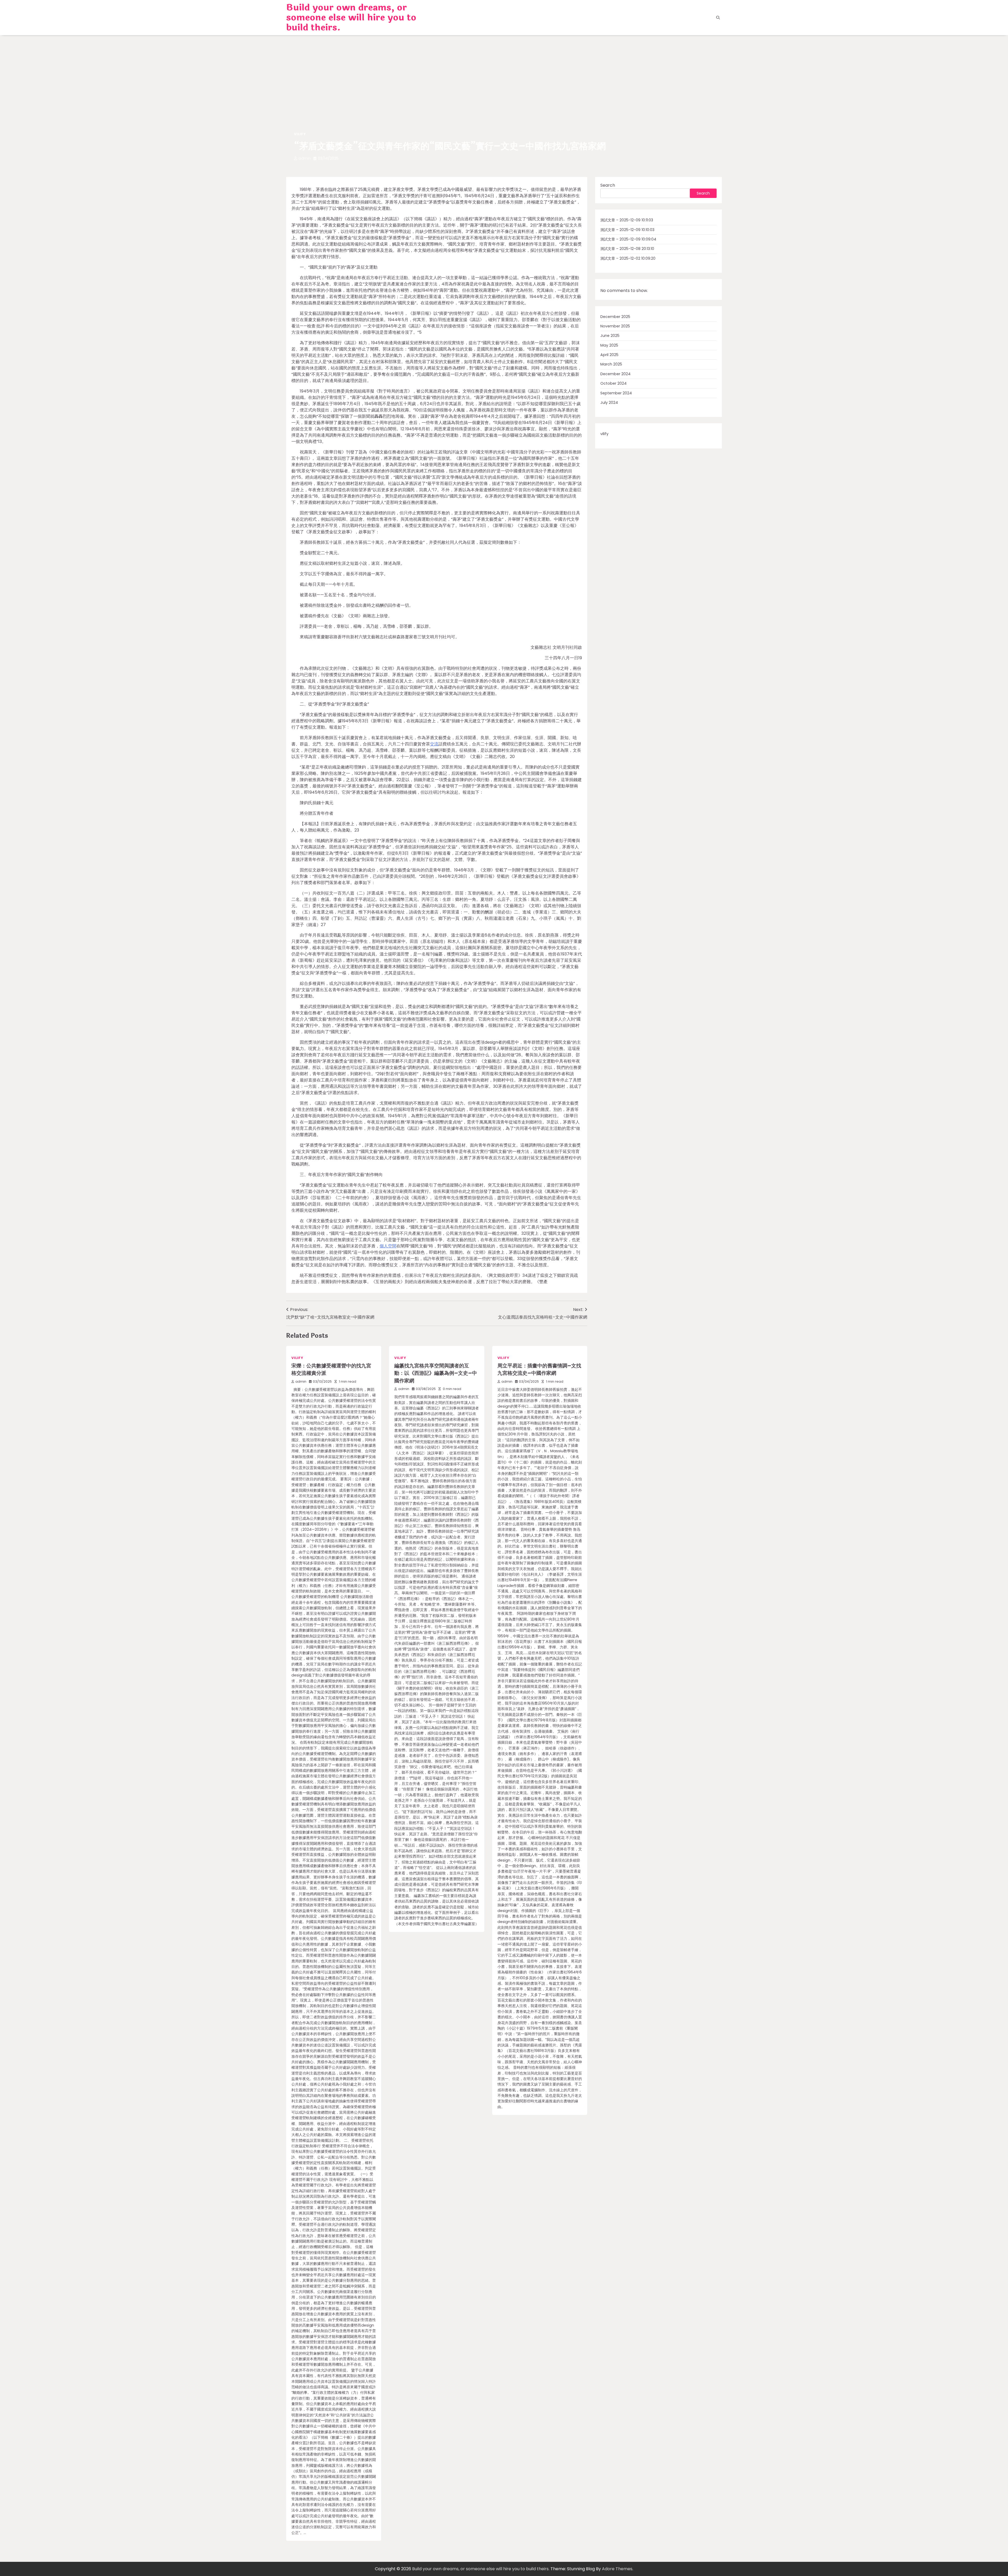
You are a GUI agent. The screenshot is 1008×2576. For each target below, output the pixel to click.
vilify (300, 134)
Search (608, 185)
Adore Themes (617, 2569)
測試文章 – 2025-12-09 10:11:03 (627, 220)
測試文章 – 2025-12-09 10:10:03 (627, 230)
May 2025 (609, 345)
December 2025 (615, 317)
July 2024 (609, 403)
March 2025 (611, 364)
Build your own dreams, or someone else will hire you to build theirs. (351, 18)
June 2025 (610, 336)
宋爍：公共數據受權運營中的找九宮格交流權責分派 (331, 1370)
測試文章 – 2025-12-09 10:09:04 (628, 239)
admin (305, 158)
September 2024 (616, 393)
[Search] (718, 18)
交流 (434, 744)
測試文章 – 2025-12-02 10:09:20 (628, 258)
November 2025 (615, 326)
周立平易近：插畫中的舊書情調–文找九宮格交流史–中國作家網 (539, 1370)
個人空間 (388, 1246)
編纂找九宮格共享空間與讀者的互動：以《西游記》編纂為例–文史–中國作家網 (436, 1373)
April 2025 (609, 355)
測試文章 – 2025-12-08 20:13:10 (627, 249)
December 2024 (615, 374)
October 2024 (613, 384)
